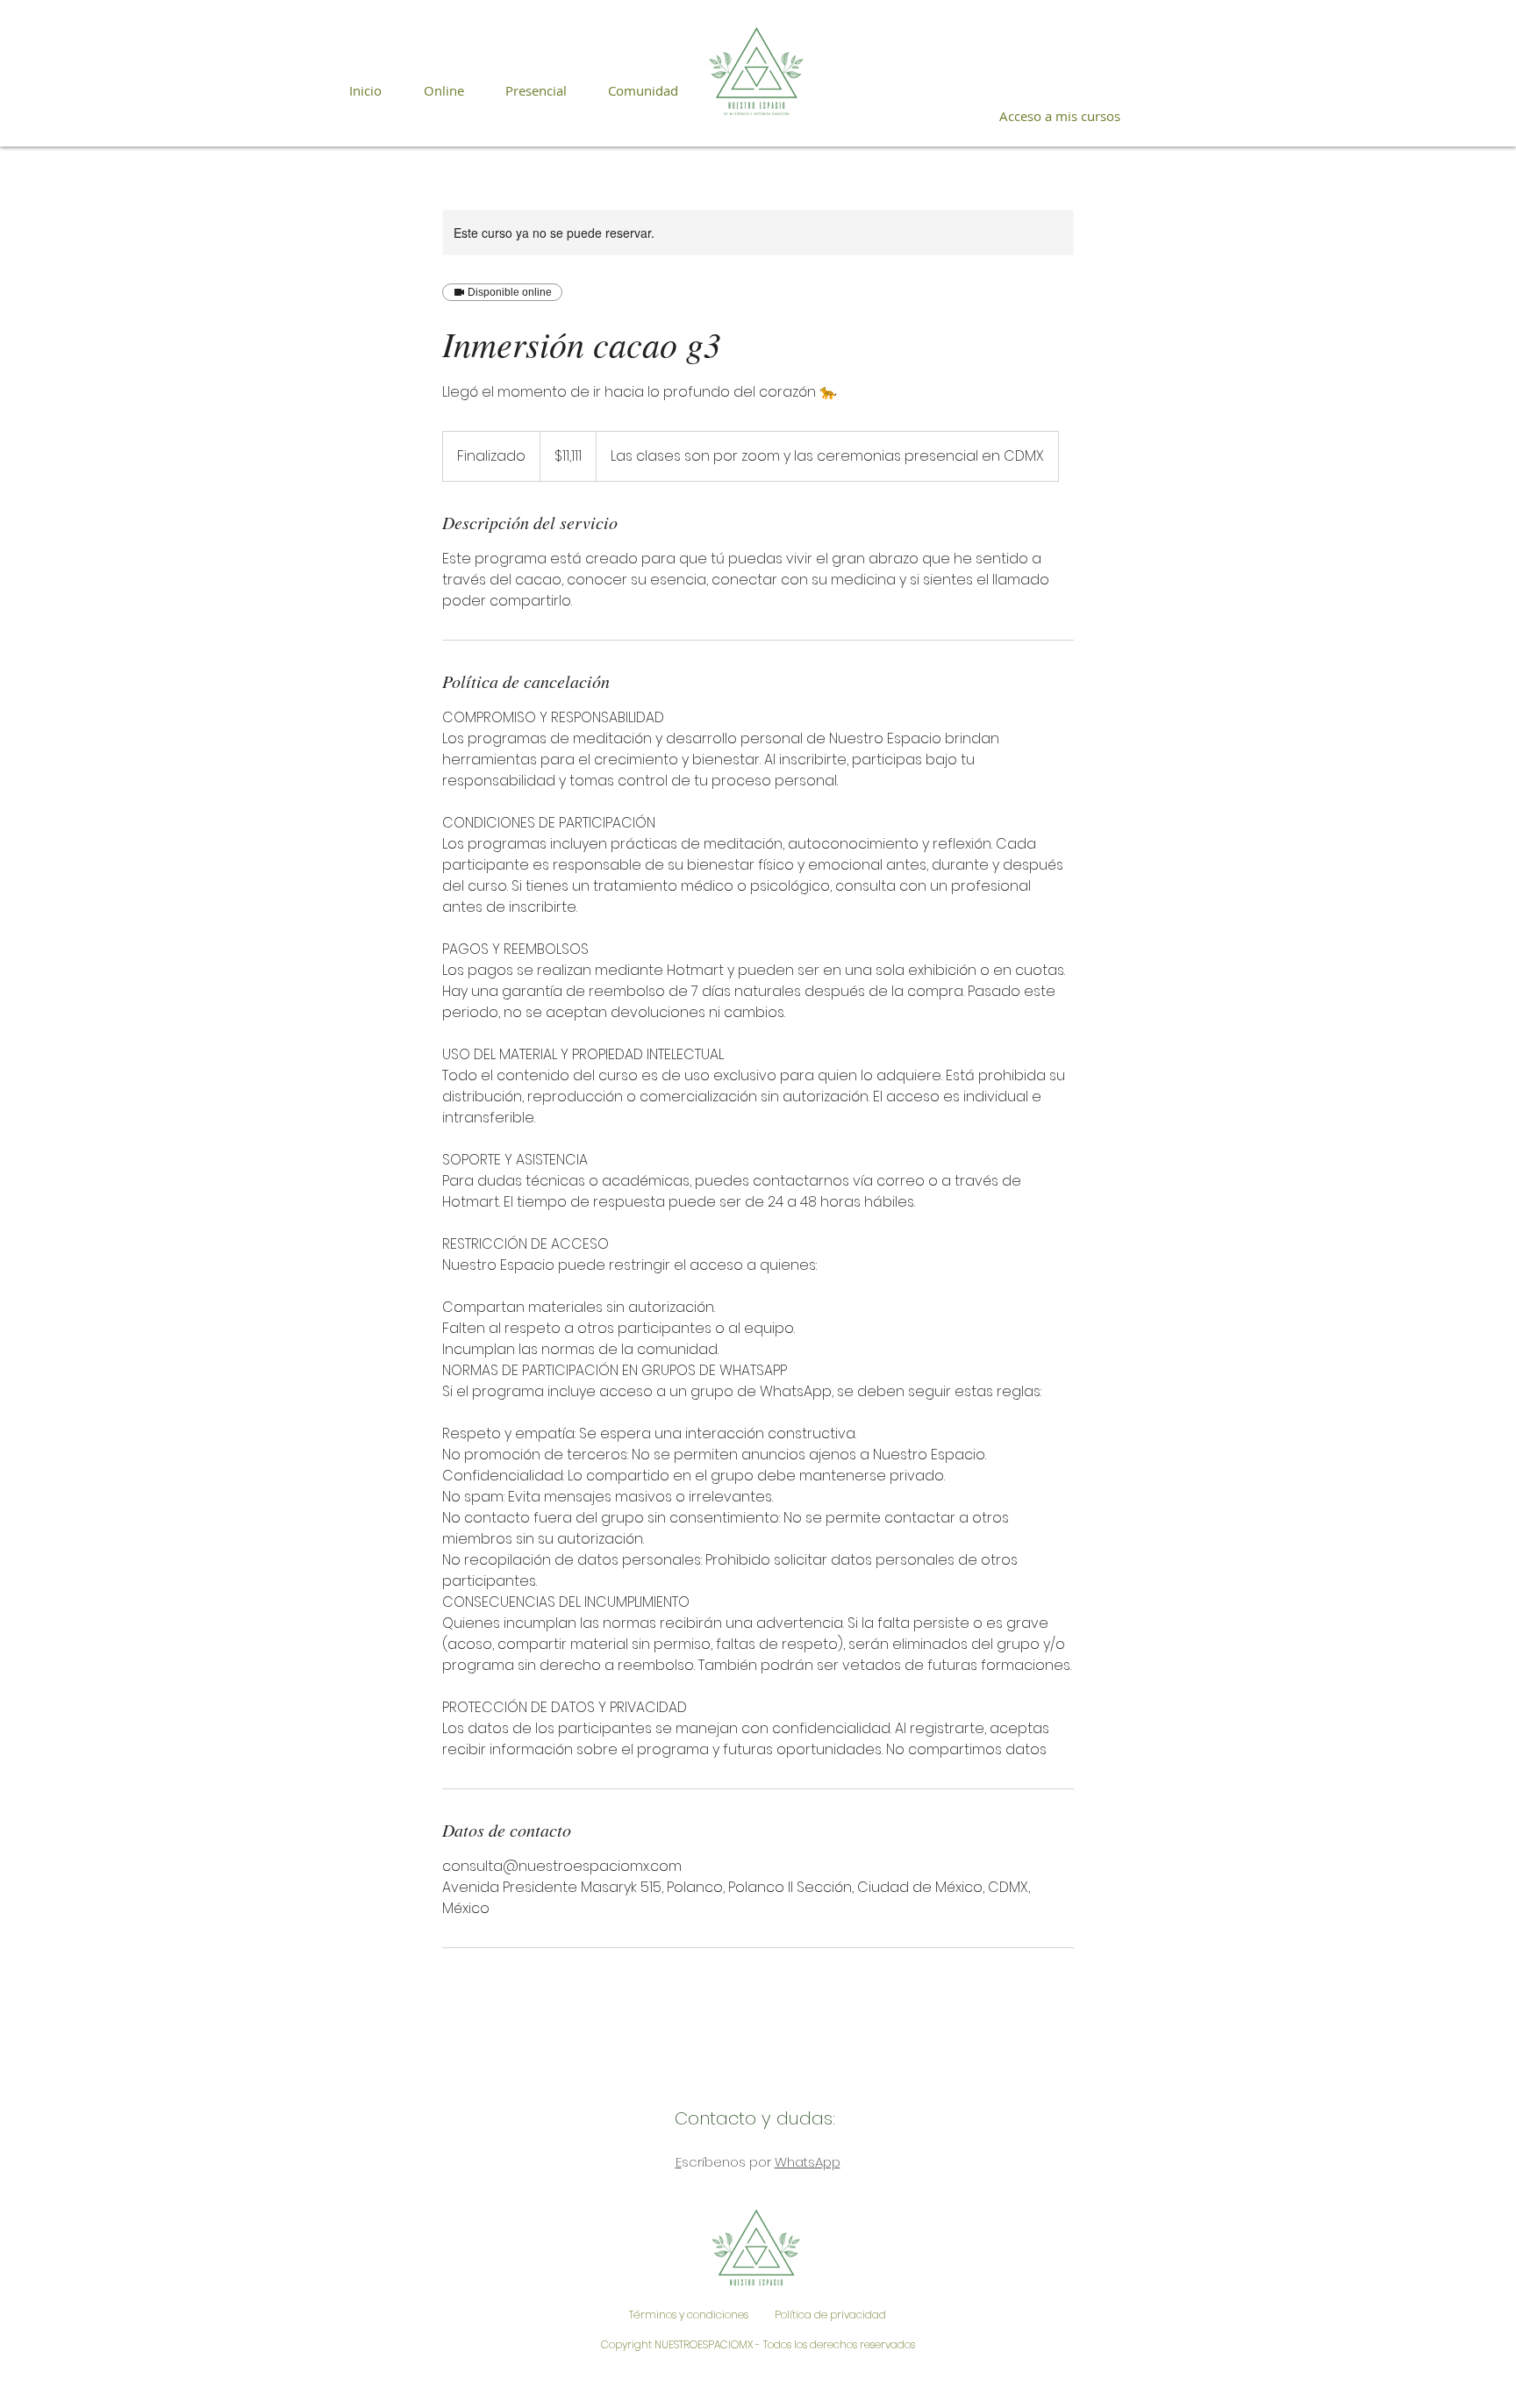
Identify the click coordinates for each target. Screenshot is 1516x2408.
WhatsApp (808, 2162)
